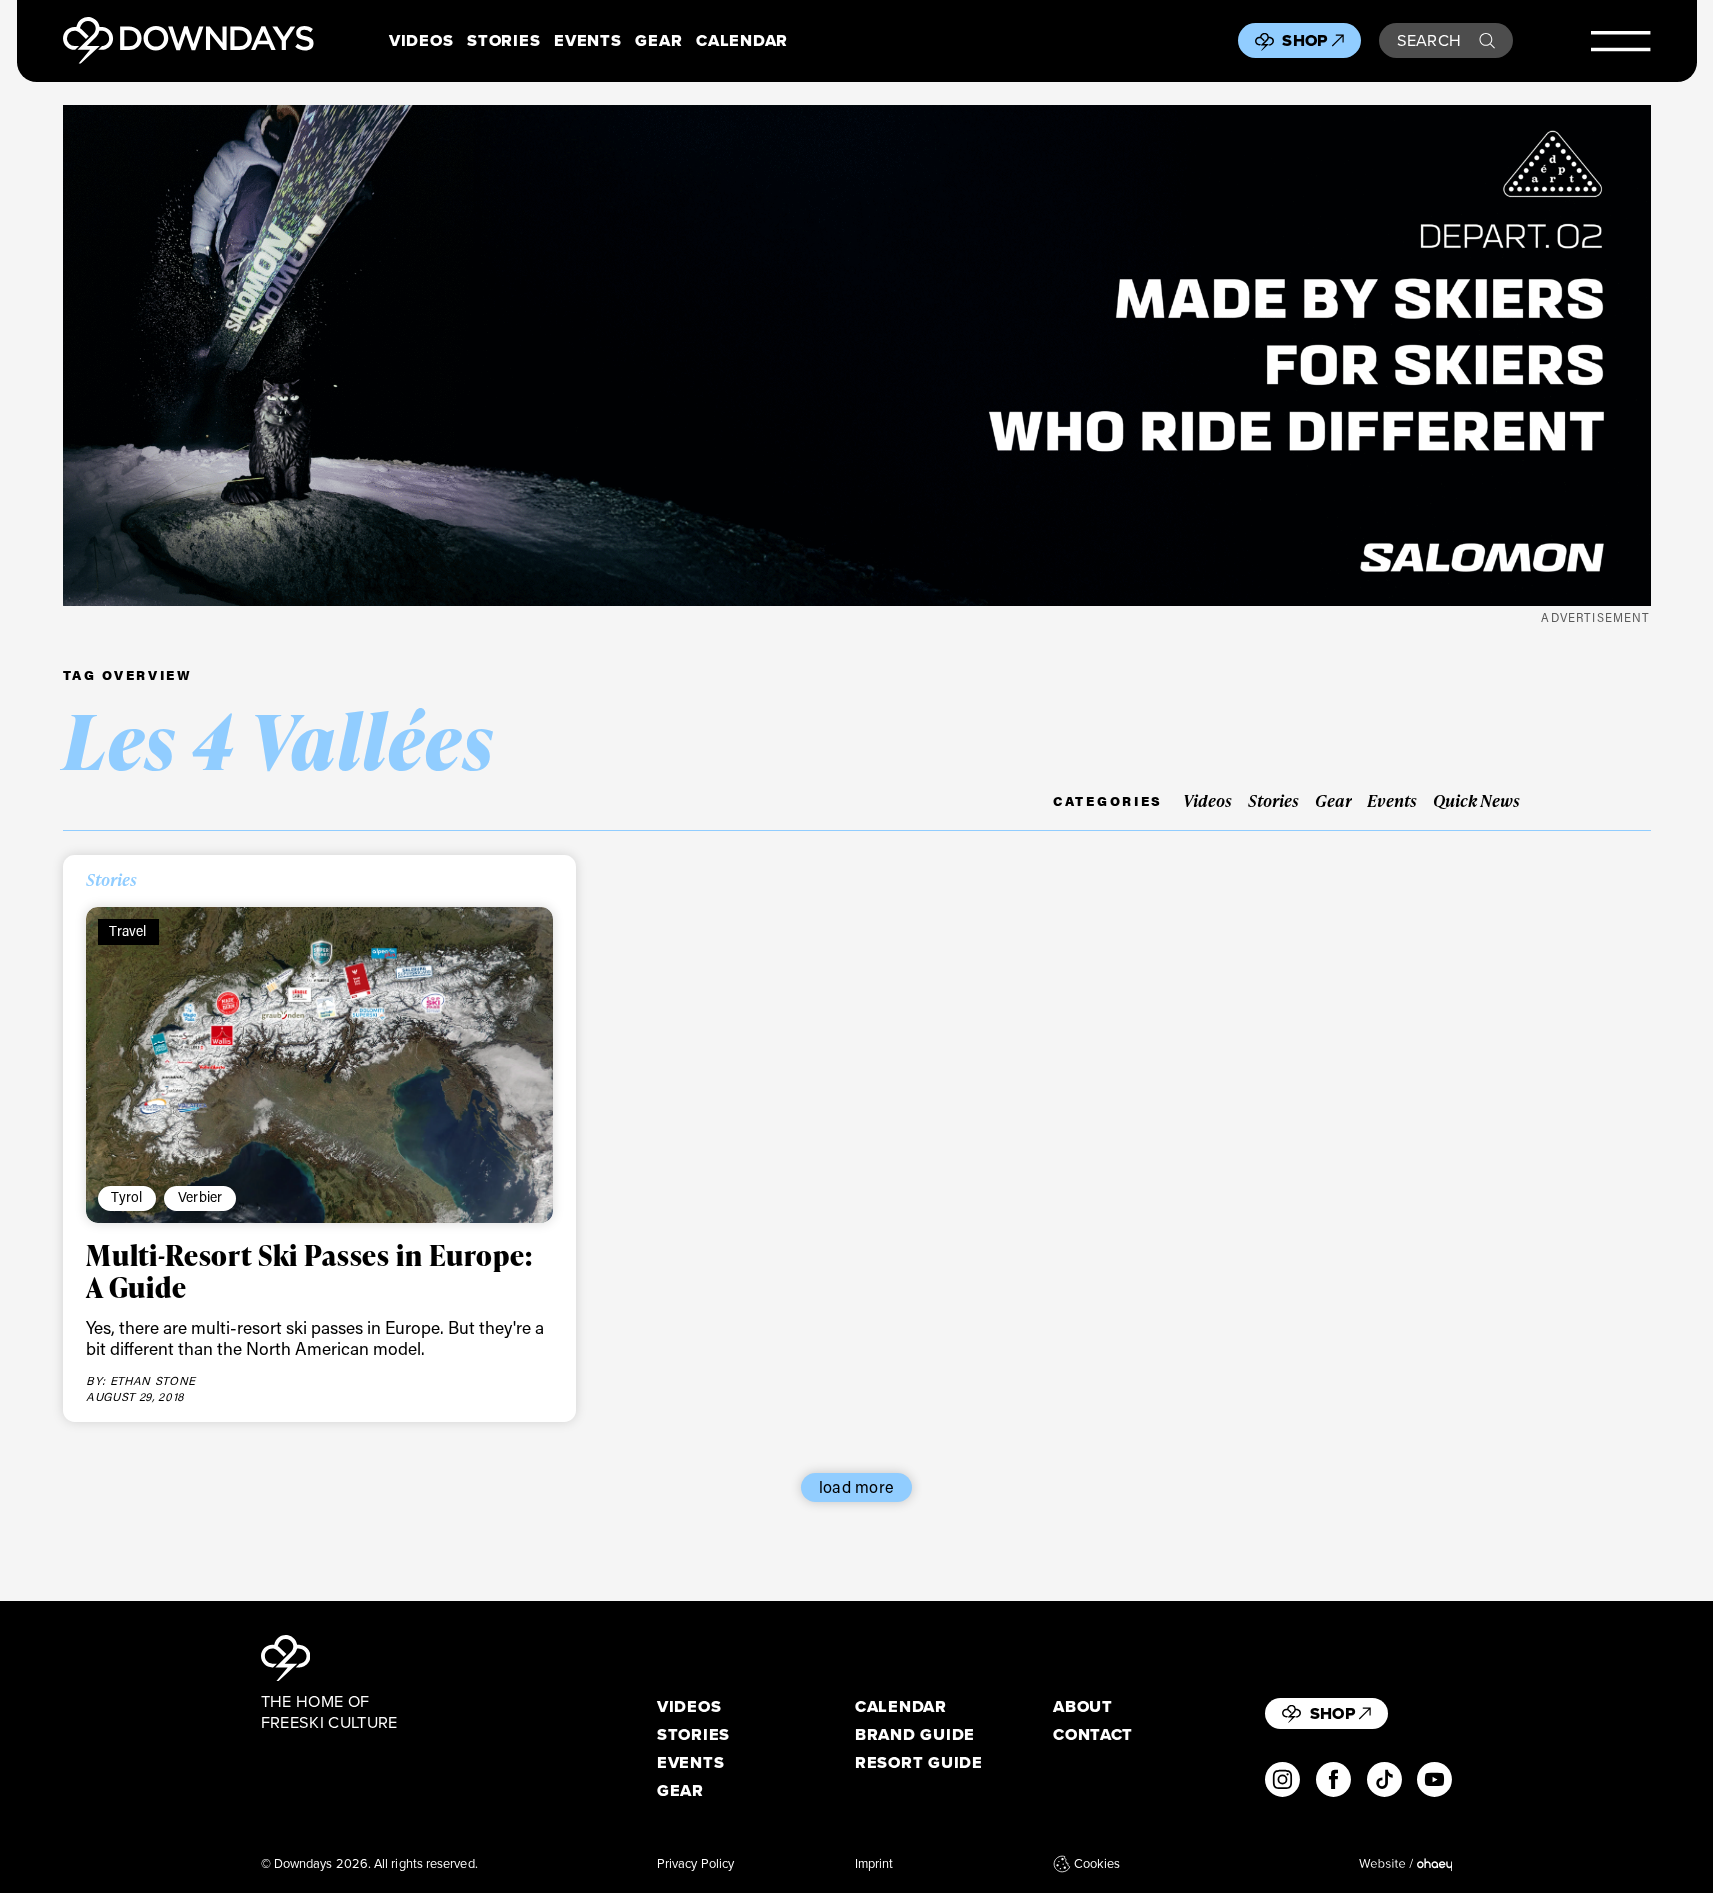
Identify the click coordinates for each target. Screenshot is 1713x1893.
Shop (1304, 40)
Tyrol (126, 1196)
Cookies (1097, 1864)
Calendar (742, 40)
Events (587, 40)
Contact (1093, 1734)
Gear (658, 40)
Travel (127, 930)
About (1083, 1706)
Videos (421, 40)
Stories (503, 40)
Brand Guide (915, 1734)
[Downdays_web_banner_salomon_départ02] (857, 355)
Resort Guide (919, 1762)
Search (1429, 40)
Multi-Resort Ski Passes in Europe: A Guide (309, 1271)
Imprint (874, 1864)
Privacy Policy (695, 1864)
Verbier (200, 1196)
